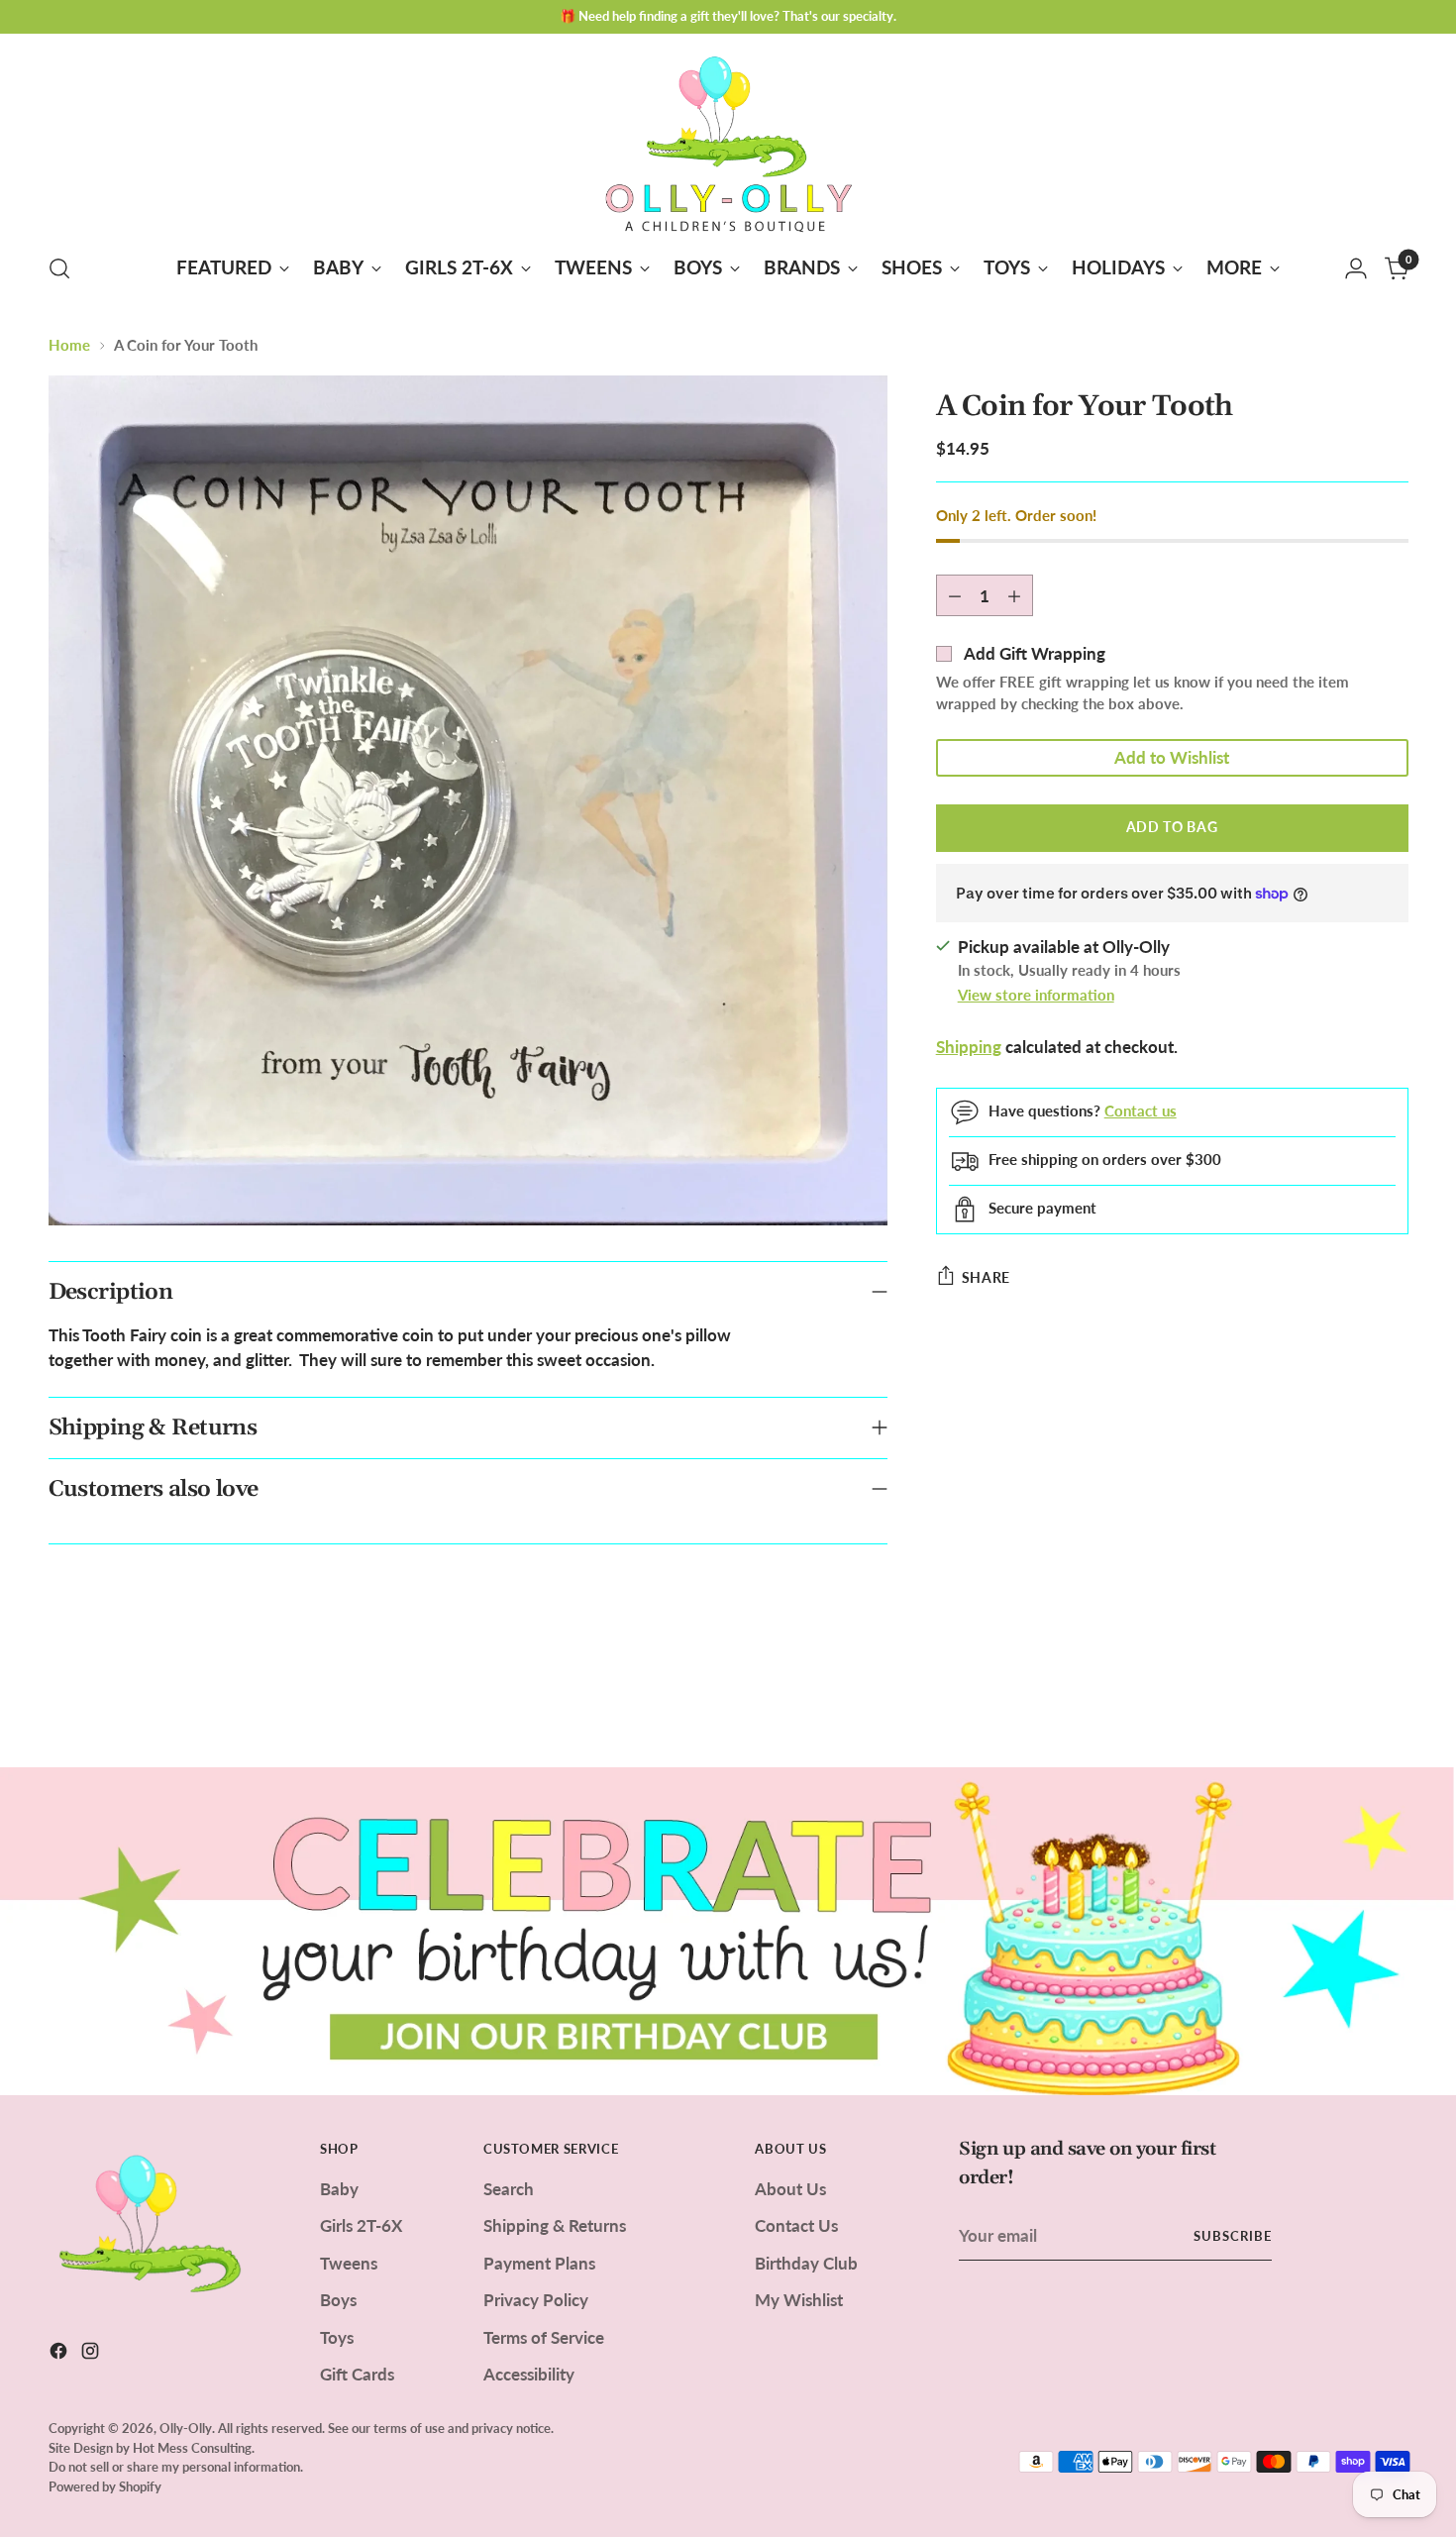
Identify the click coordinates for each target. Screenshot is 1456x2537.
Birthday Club (806, 2263)
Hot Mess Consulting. (194, 2448)
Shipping (969, 1047)
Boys (338, 2300)
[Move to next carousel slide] (1392, 1699)
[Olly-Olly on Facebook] (60, 2354)
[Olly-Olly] (728, 140)
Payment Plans (539, 2263)
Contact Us (796, 2225)
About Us (790, 2189)
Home (69, 345)
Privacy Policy (536, 2300)
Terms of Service (544, 2337)
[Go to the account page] (1356, 268)
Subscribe (1233, 2236)
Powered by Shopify (105, 2486)
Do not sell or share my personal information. (176, 2467)
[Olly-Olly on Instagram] (92, 2354)
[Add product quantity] (1014, 595)
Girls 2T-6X (361, 2225)
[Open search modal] (59, 268)
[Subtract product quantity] (955, 595)
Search (509, 2189)
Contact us (1141, 1110)
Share (987, 1277)
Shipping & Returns (555, 2225)
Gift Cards (357, 2374)
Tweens (349, 2263)
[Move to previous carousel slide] (1346, 1700)
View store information (1036, 995)
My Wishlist (799, 2300)
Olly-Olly (186, 2428)
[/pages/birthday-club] (728, 1931)
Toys (337, 2337)
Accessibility (529, 2374)
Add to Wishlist (1172, 757)
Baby (339, 2189)
